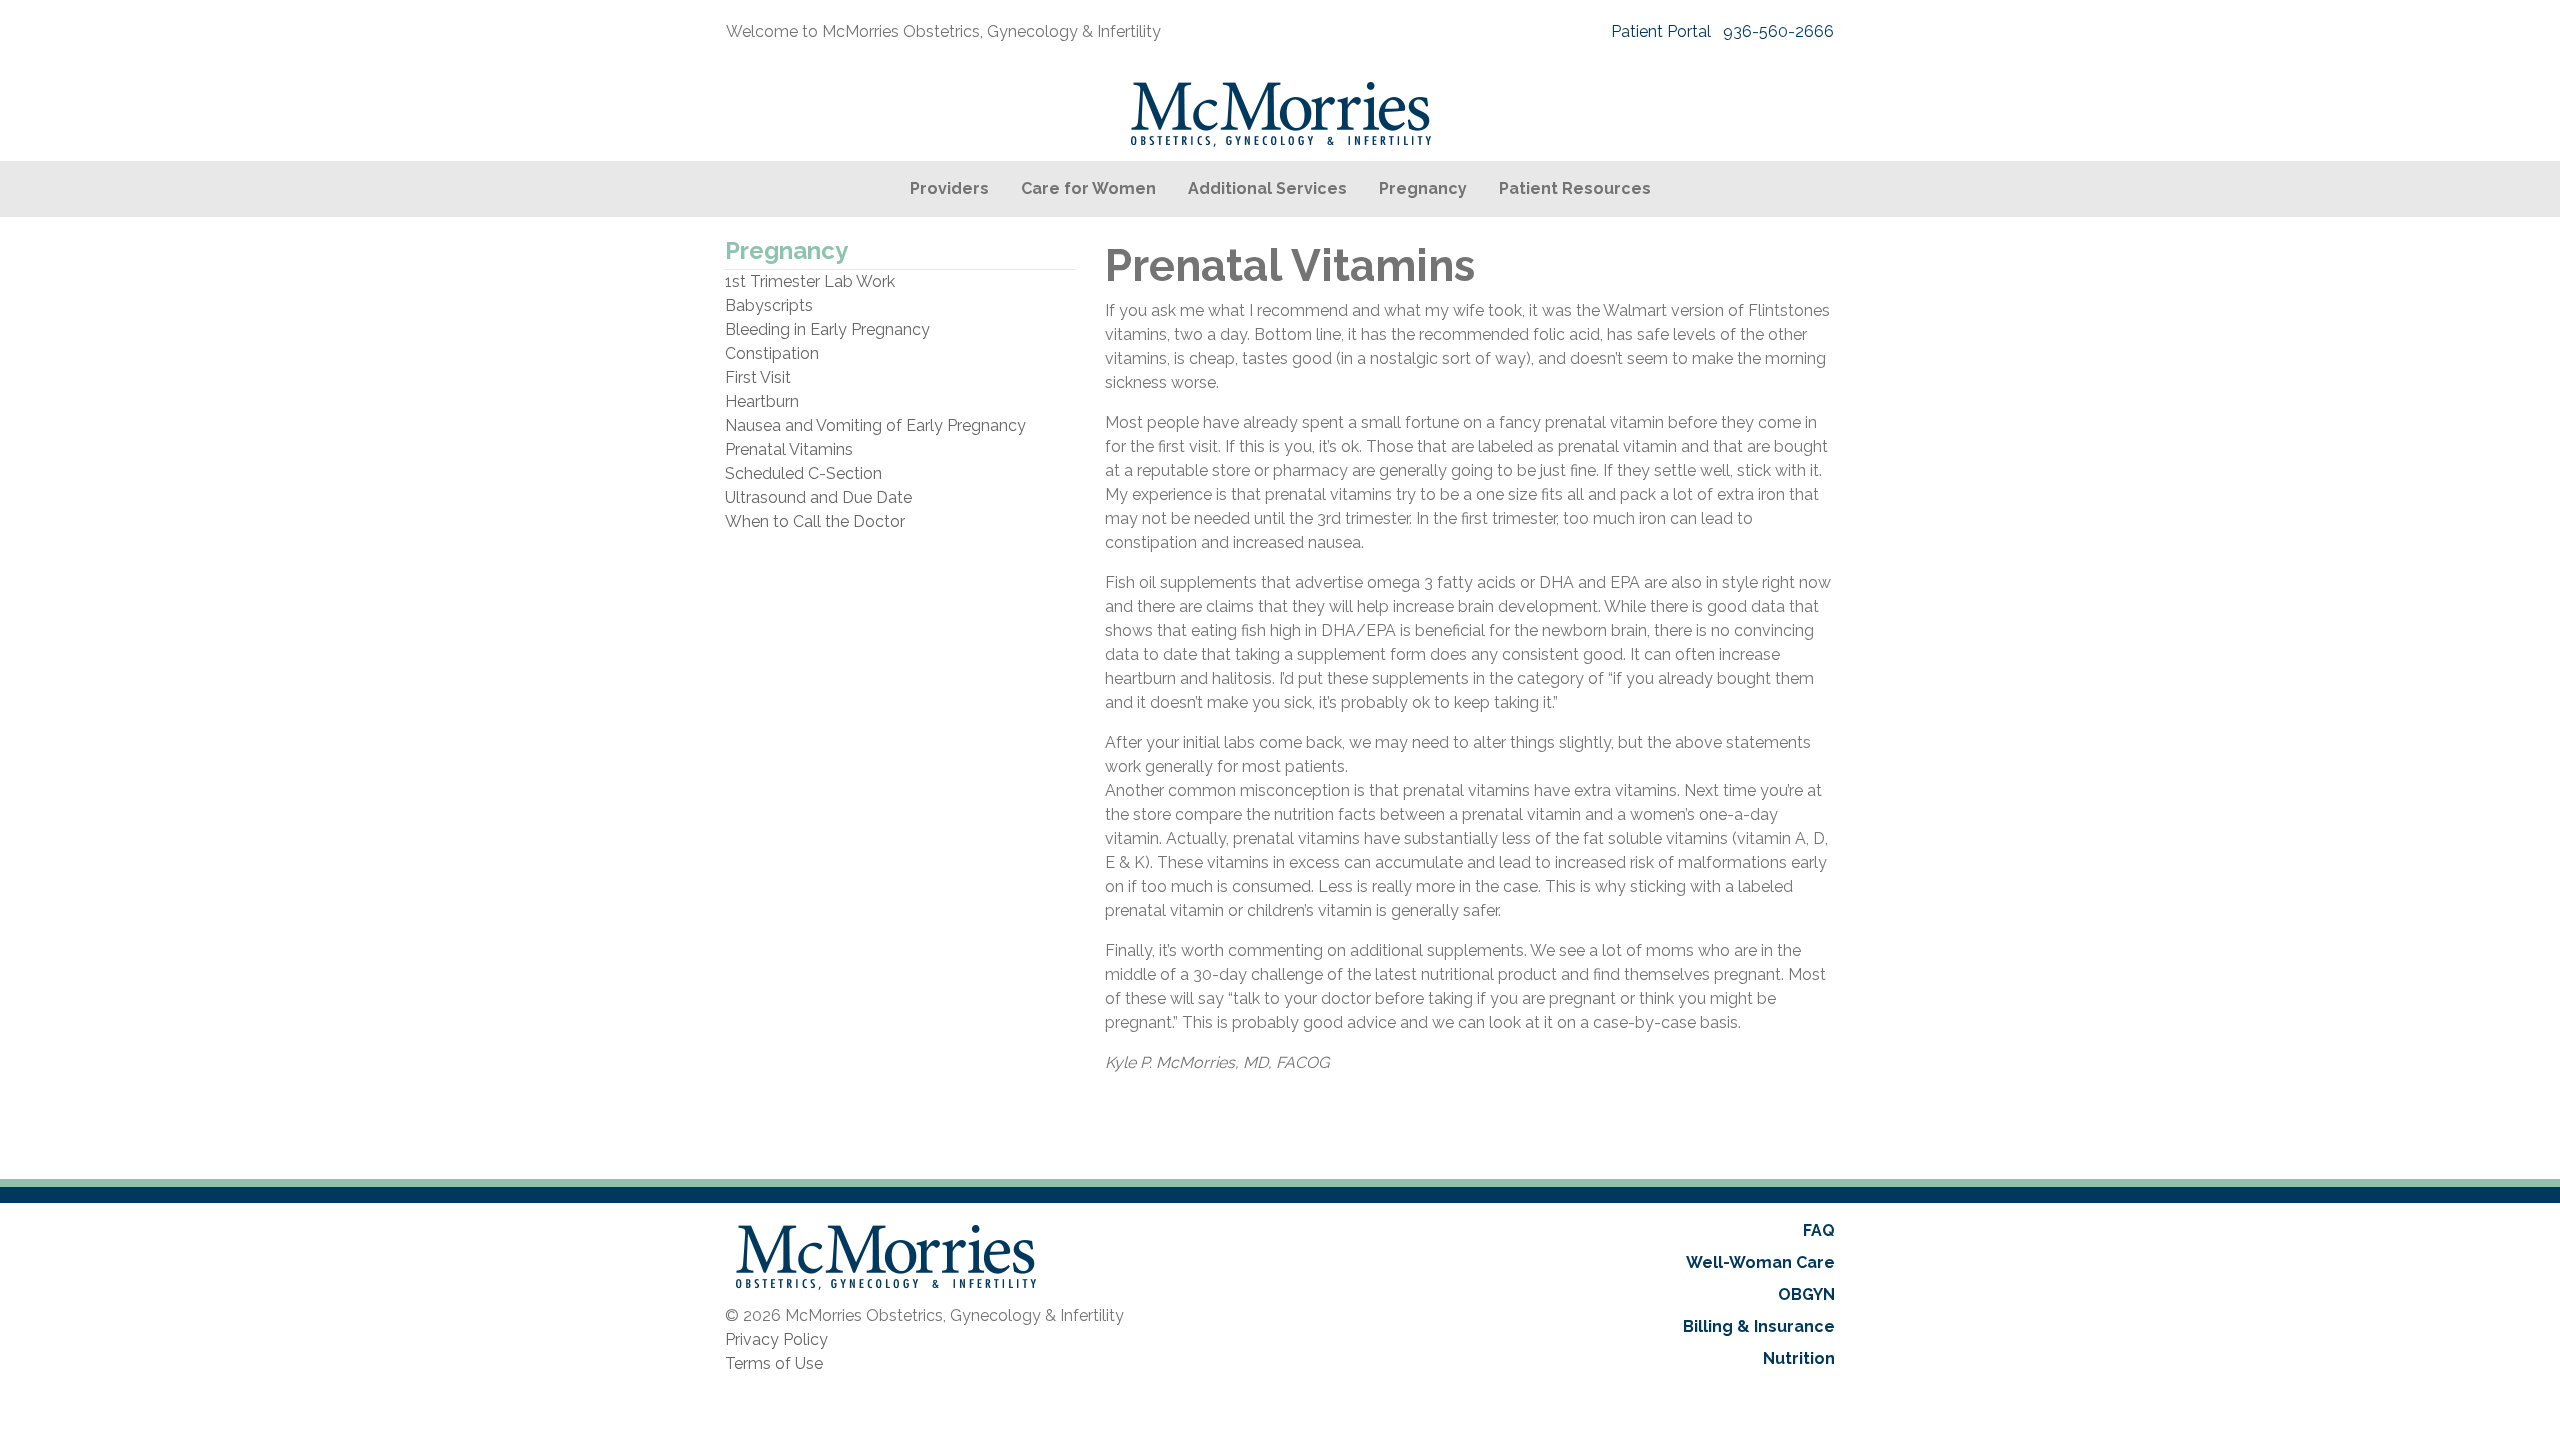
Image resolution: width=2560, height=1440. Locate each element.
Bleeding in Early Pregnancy (827, 329)
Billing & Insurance (1759, 1326)
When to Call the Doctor (815, 521)
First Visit (758, 377)
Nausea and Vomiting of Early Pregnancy (875, 425)
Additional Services (1267, 188)
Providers (949, 188)
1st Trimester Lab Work (810, 281)
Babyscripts (769, 305)
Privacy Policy (776, 1339)
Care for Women (1088, 188)
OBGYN (1806, 1294)
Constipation (772, 353)
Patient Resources (1575, 188)
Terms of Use (774, 1363)
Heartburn (762, 401)
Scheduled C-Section (803, 473)
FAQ (1819, 1230)
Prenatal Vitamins (789, 449)
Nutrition (1799, 1358)
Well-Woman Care (1760, 1262)
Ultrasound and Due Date (818, 497)
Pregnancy (1423, 188)
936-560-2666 (1778, 31)
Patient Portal (1661, 31)
